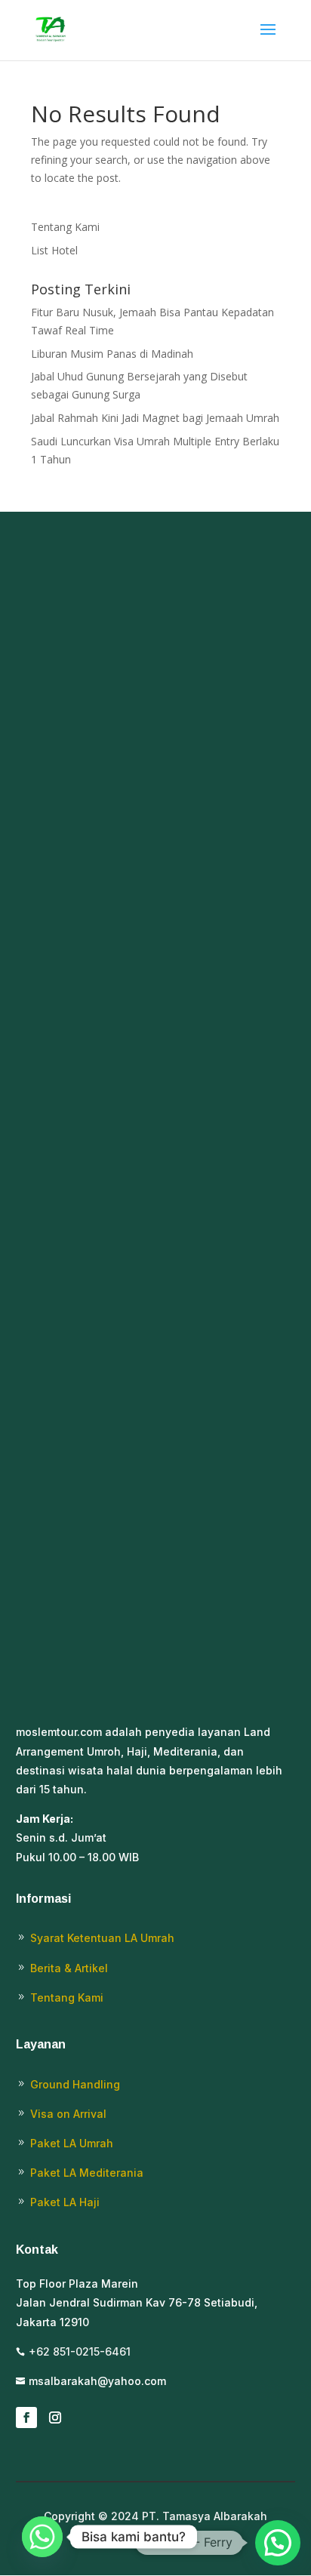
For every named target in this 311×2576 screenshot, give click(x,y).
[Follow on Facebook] (26, 2418)
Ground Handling (75, 2084)
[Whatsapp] (42, 2537)
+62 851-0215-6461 (80, 2351)
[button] (278, 2543)
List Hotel (54, 250)
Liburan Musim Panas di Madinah (112, 354)
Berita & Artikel (69, 1968)
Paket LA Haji (65, 2202)
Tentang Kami (65, 227)
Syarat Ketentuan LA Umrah (102, 1938)
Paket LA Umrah (72, 2143)
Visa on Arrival (68, 2114)
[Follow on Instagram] (55, 2418)
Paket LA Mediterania (87, 2173)
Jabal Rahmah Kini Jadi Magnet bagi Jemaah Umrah (155, 418)
